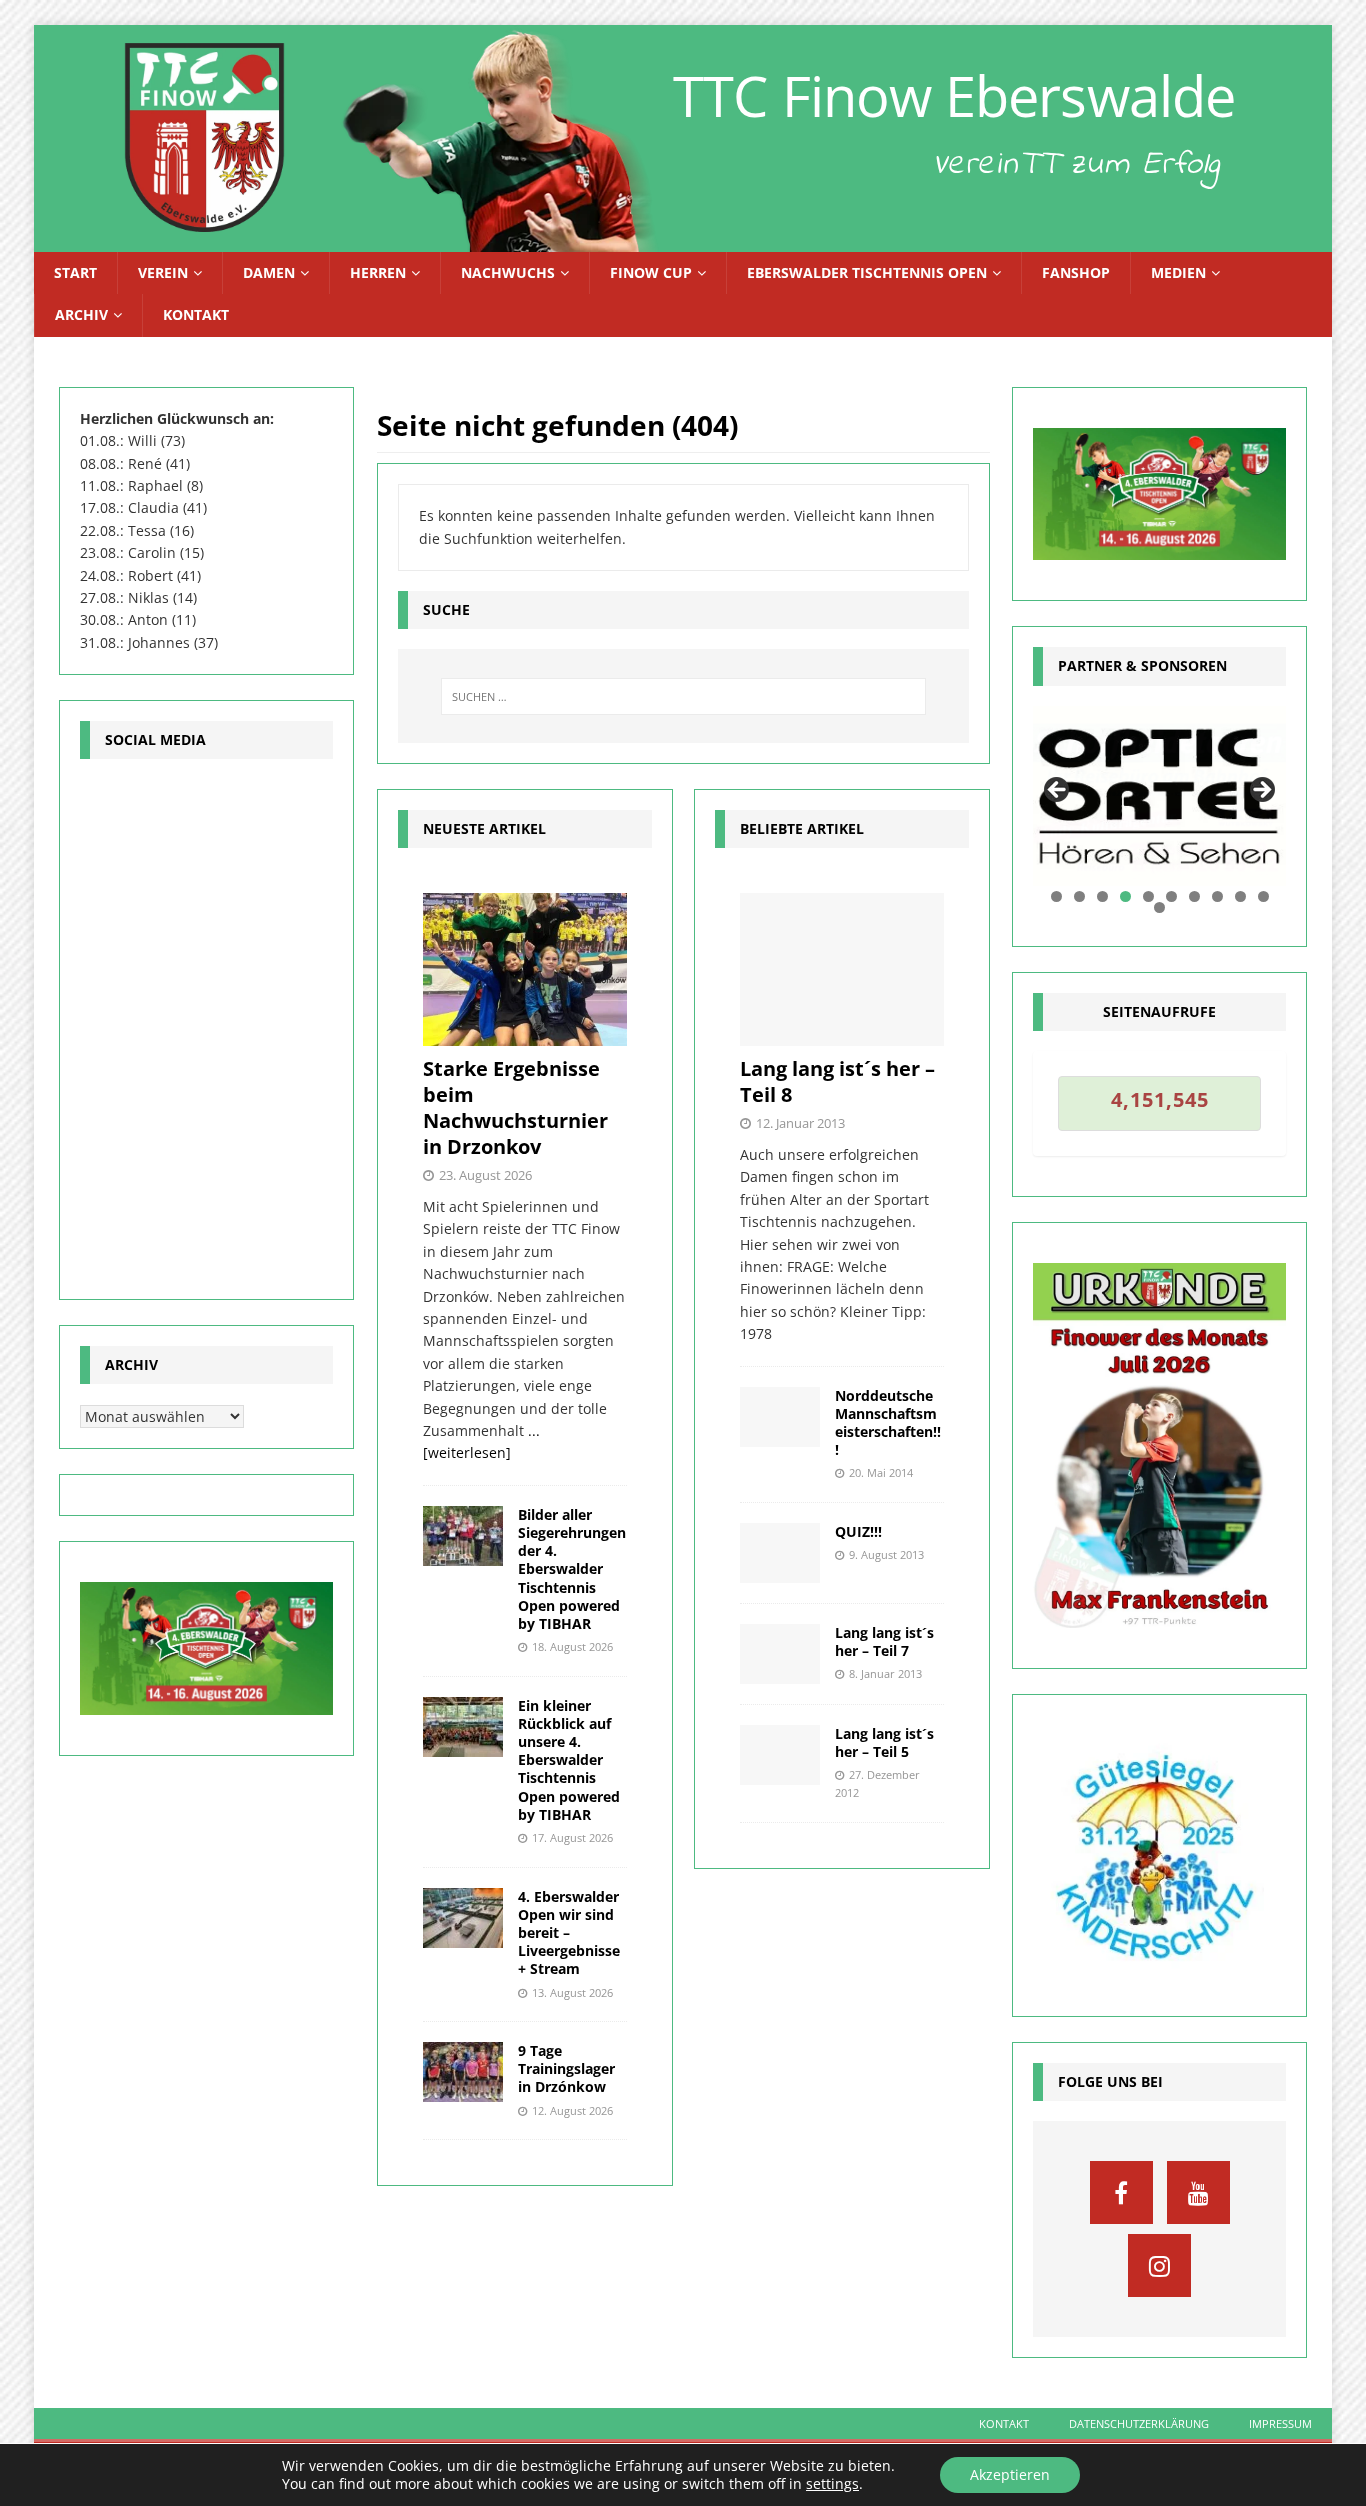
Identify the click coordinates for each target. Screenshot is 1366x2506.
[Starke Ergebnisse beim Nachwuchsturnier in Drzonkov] (525, 969)
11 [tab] (1160, 907)
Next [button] (1261, 791)
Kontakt (196, 314)
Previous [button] (1058, 791)
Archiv (81, 314)
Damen (269, 272)
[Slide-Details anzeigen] (1159, 796)
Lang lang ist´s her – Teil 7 (884, 1641)
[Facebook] (1121, 2192)
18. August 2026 (572, 1646)
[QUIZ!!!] (780, 1553)
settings (832, 2484)
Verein (163, 272)
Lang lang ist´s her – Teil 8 (837, 1081)
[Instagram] (1159, 2265)
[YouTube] (1198, 2192)
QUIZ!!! (858, 1531)
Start (75, 272)
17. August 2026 (572, 1837)
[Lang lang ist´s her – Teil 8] (842, 969)
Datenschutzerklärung (1139, 2423)
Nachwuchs (508, 272)
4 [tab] (1125, 896)
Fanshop (1076, 272)
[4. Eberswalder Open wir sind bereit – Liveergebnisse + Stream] (463, 1918)
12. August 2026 (572, 2110)
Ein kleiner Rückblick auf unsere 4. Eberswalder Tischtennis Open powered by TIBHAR (569, 1760)
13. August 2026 (572, 1992)
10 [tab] (1264, 896)
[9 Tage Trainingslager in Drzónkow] (463, 2072)
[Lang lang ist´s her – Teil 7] (780, 1654)
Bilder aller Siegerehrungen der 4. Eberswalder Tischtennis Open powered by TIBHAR (572, 1569)
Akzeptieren (1010, 2474)
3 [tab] (1102, 896)
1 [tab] (1056, 896)
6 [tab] (1171, 896)
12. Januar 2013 (800, 1123)
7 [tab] (1194, 896)
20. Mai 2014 (881, 1472)
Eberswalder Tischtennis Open (867, 272)
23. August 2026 (485, 1175)
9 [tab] (1240, 896)
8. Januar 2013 (885, 1673)
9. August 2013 (886, 1554)
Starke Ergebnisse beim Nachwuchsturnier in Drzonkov (515, 1107)
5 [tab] (1148, 896)
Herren (378, 272)
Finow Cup (651, 272)
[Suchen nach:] (684, 696)
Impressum (1280, 2423)
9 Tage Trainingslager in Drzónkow (566, 2068)
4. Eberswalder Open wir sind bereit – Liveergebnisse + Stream (569, 1933)
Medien (1178, 272)
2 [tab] (1079, 896)
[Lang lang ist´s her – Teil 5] (780, 1755)
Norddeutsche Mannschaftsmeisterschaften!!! (888, 1423)
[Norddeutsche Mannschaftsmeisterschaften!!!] (780, 1417)
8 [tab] (1217, 896)
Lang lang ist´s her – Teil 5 (884, 1742)
